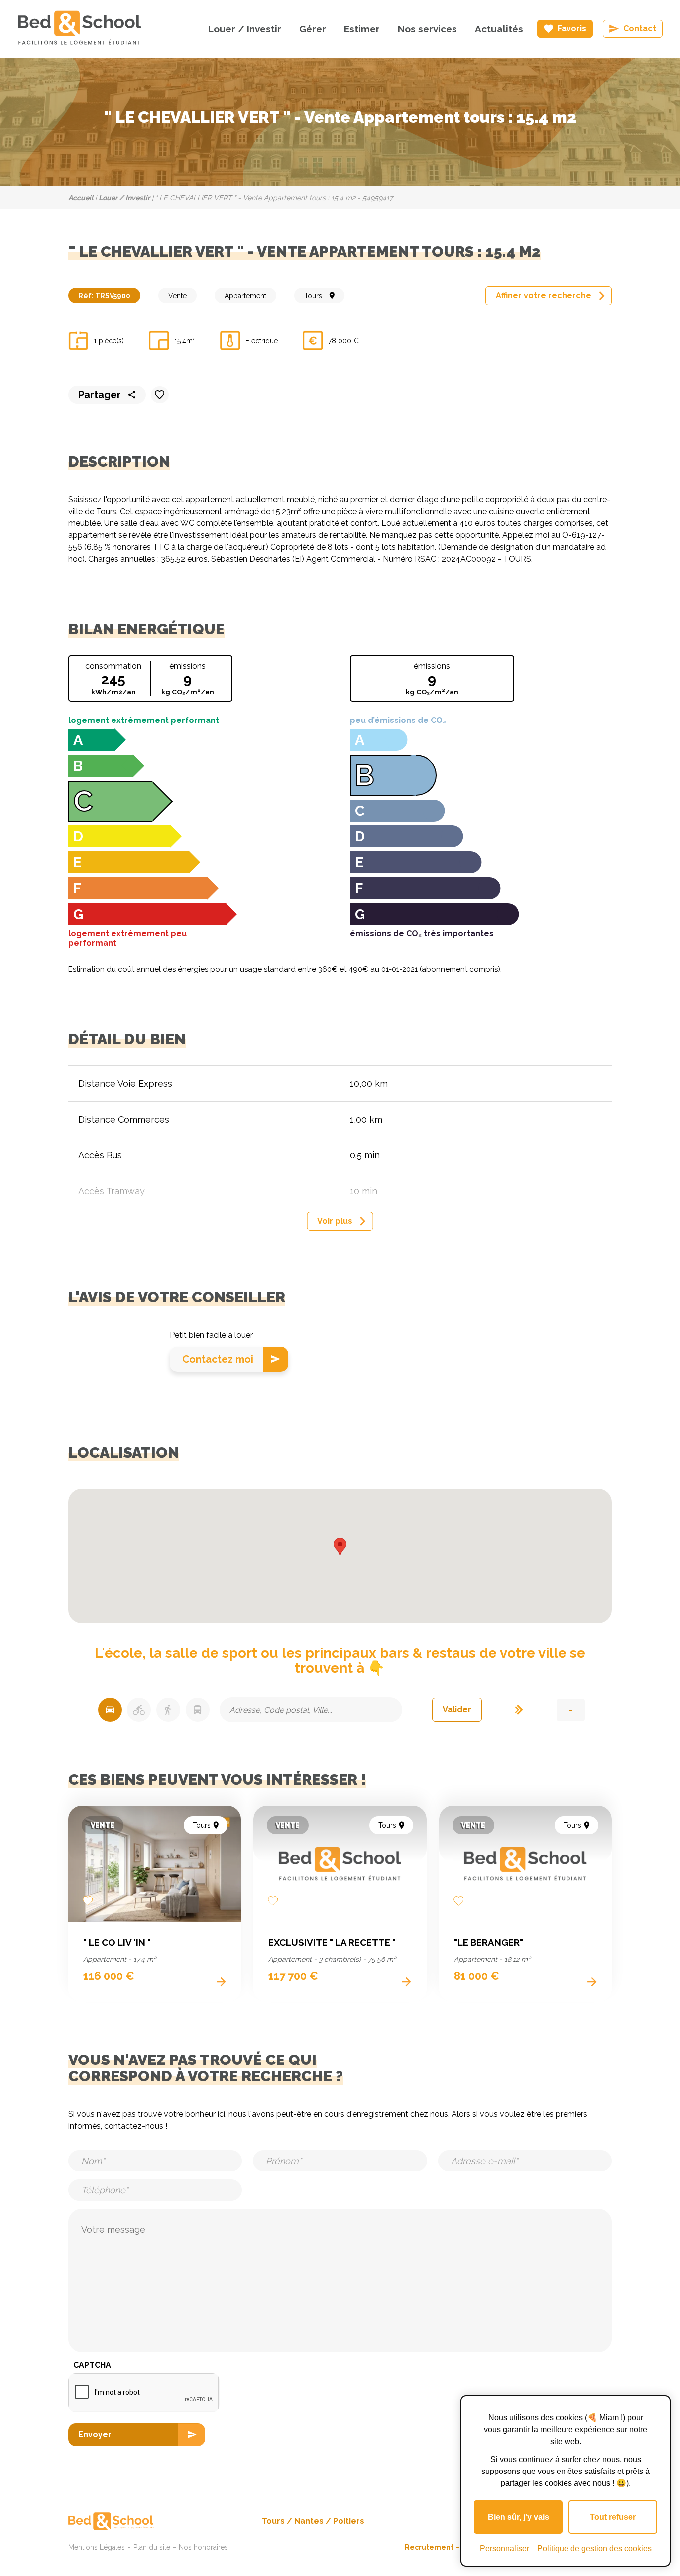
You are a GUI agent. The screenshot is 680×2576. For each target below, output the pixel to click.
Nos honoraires (203, 2547)
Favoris (572, 29)
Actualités (499, 29)
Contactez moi (218, 1359)
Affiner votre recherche (544, 295)
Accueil (81, 198)
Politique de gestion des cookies (594, 2548)
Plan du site (152, 2547)
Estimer (362, 29)
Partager (100, 395)
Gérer (313, 29)
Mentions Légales (97, 2547)
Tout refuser (613, 2517)
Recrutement (429, 2547)
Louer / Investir (245, 29)
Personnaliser (505, 2548)
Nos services (427, 29)
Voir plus (335, 1221)
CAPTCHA (92, 2365)
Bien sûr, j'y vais (518, 2517)
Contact (640, 29)
